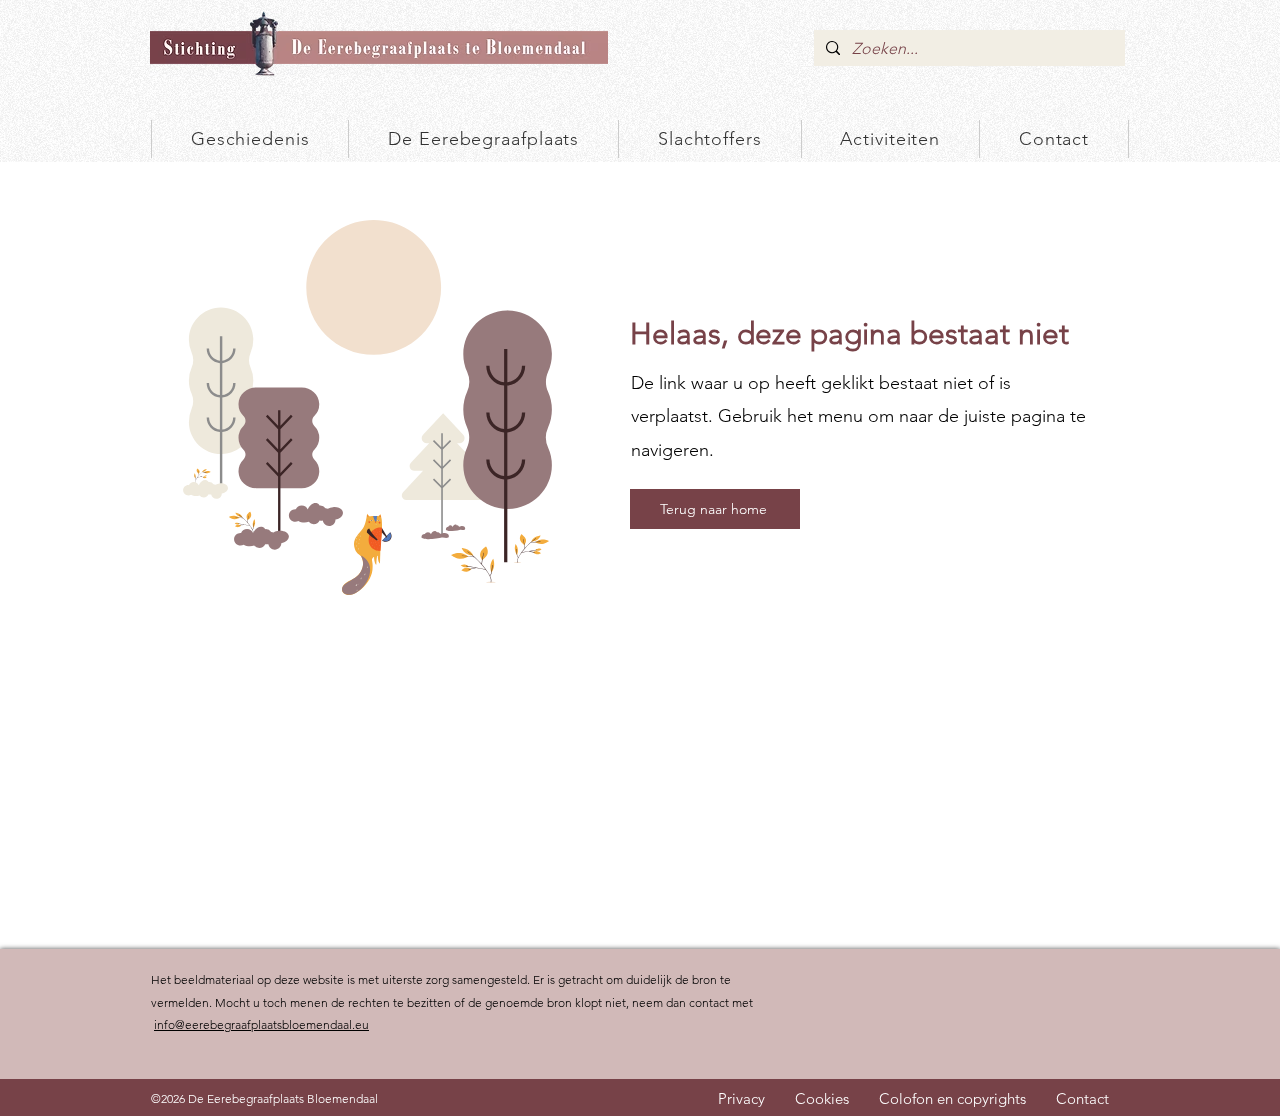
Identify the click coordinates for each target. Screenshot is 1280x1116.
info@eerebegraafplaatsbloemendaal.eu (261, 1024)
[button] (710, 139)
